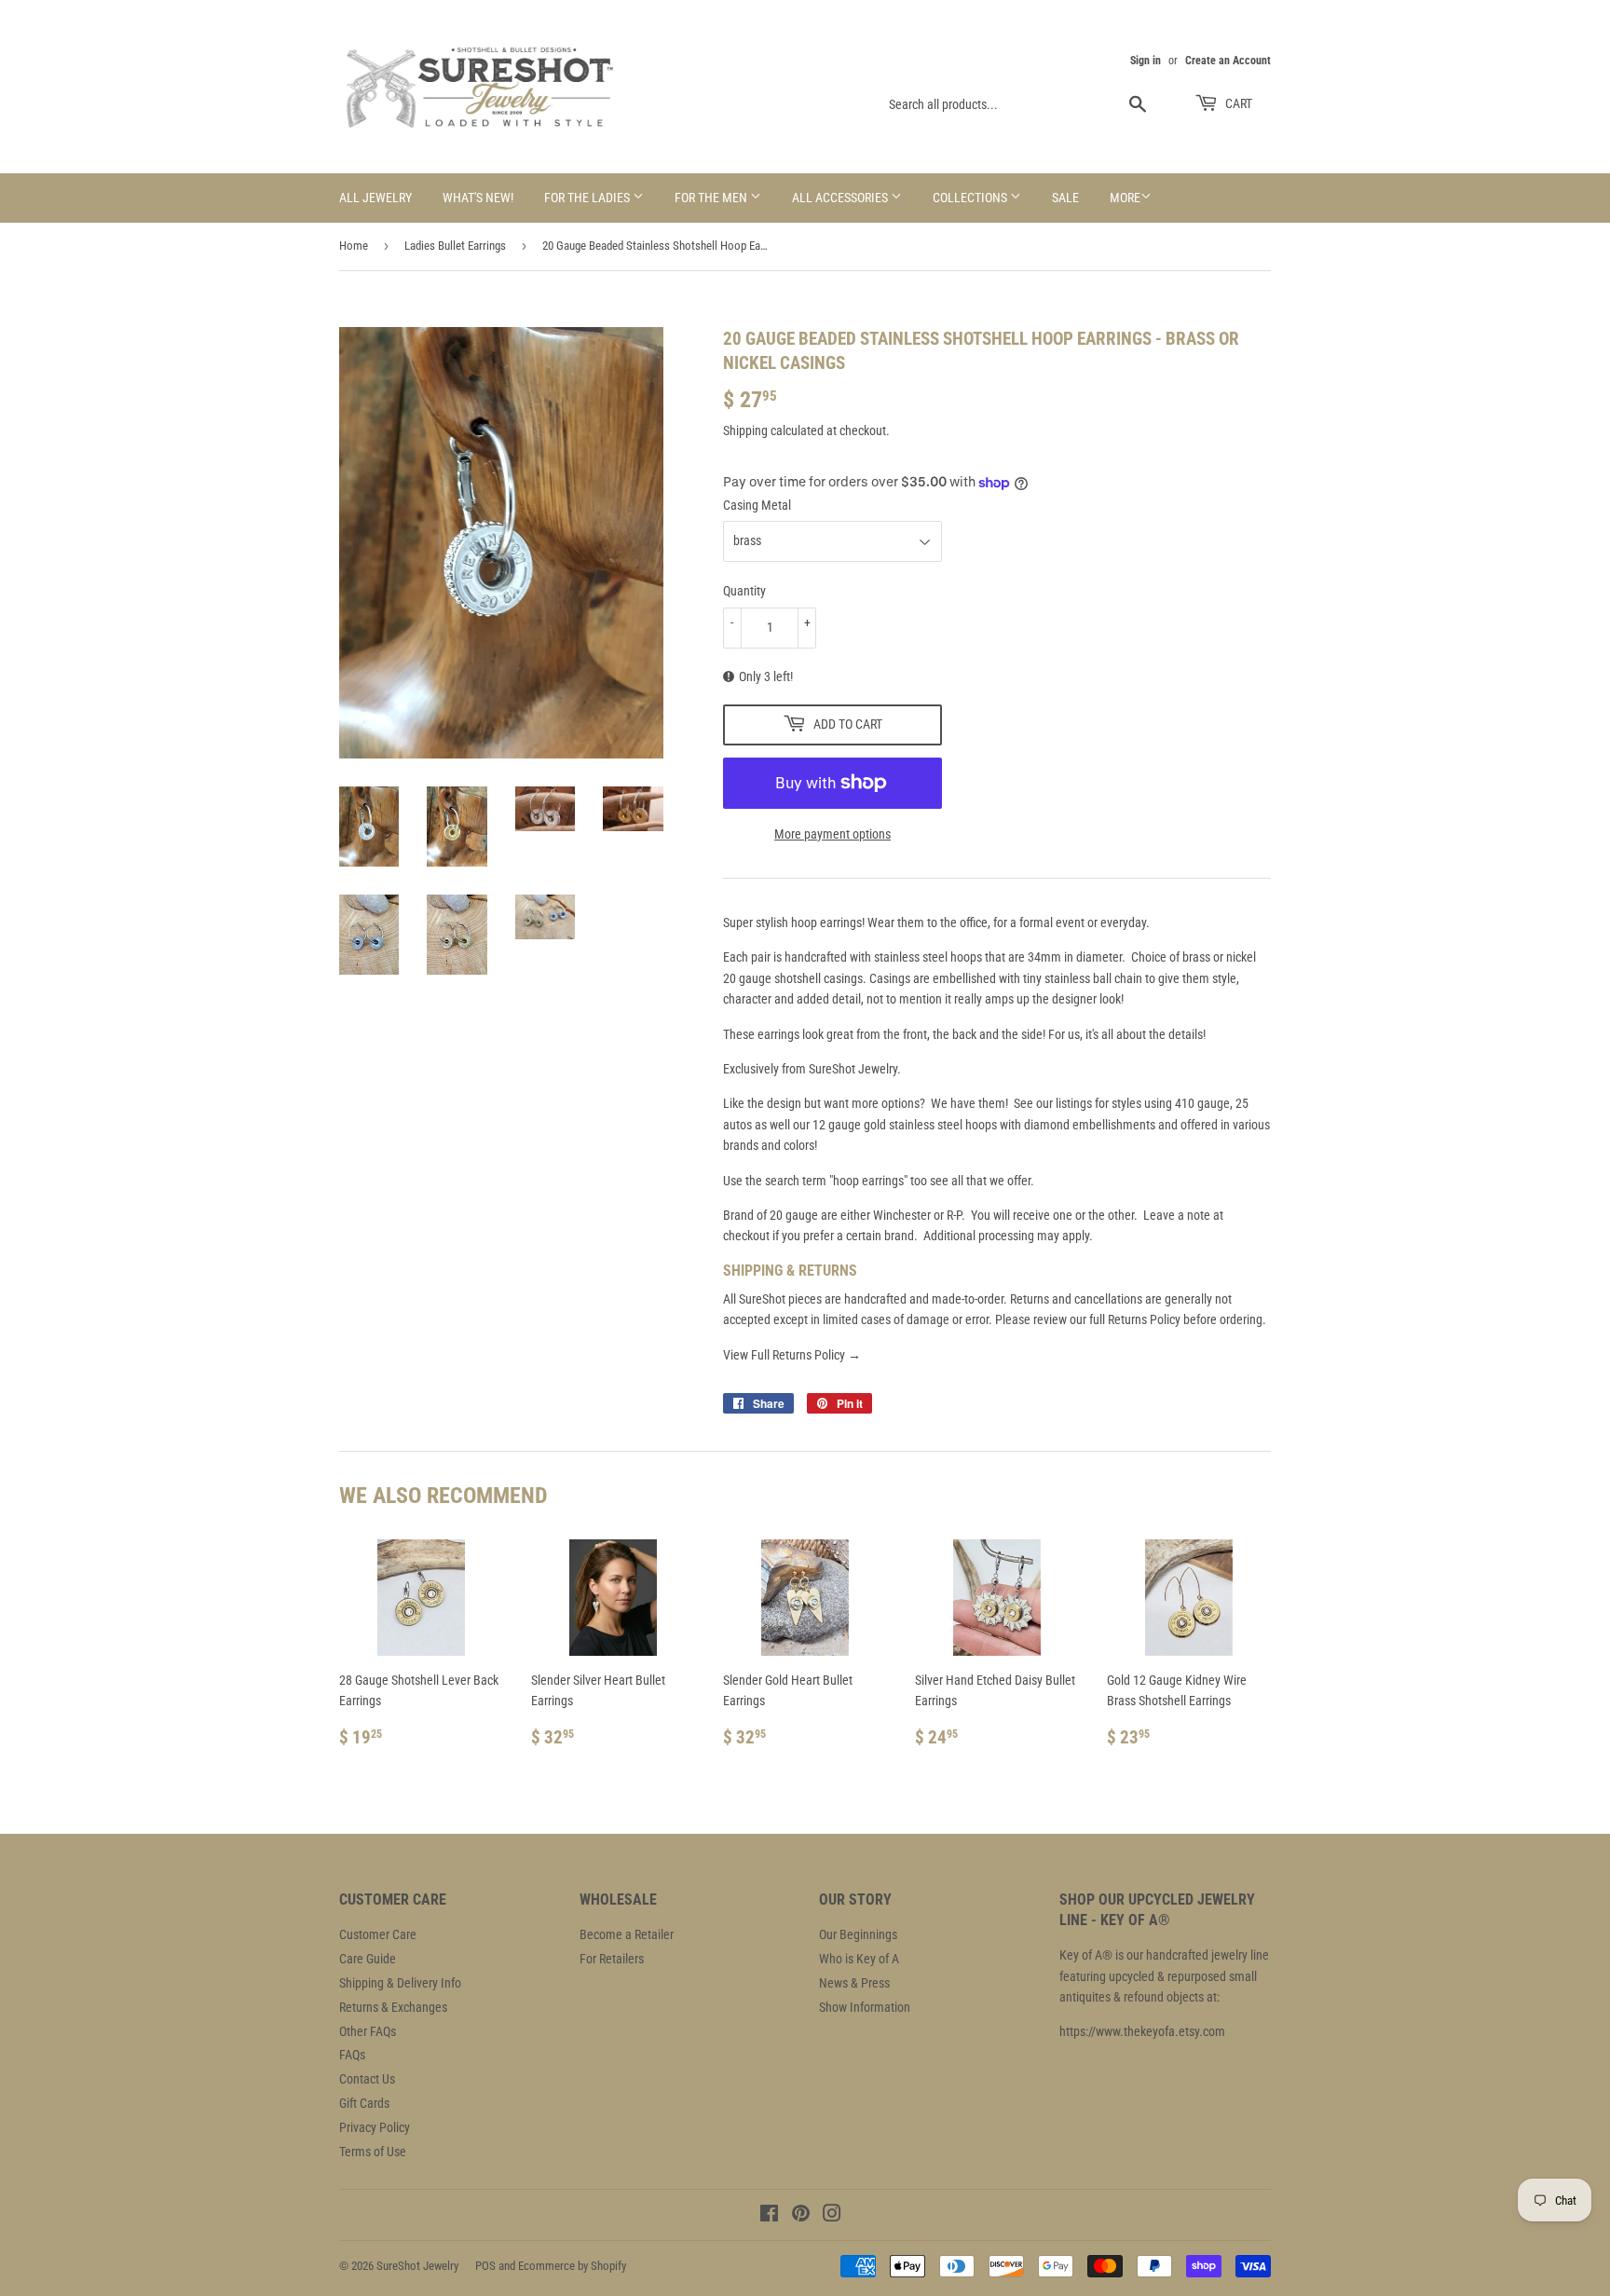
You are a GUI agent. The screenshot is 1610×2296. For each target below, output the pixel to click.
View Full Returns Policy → (792, 1355)
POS (485, 2266)
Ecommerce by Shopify (572, 2266)
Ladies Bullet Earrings (455, 246)
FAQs (352, 2055)
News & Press (854, 1983)
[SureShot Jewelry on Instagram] (832, 2216)
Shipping (745, 430)
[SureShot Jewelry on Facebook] (769, 2216)
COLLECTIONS (971, 198)
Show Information (865, 2007)
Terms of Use (373, 2152)
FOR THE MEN (712, 198)
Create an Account (1228, 61)
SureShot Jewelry (417, 2266)
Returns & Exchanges (393, 2007)
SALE (1065, 198)
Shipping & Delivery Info (400, 1983)
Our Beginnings (858, 1934)
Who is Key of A (859, 1959)
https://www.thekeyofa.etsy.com (1142, 2031)
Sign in (1146, 61)
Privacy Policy (375, 2127)
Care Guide (368, 1959)
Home (354, 246)
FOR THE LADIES (588, 198)
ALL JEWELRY (375, 198)
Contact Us (367, 2079)
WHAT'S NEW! (478, 198)
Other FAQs (368, 2031)
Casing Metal (757, 505)
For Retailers (612, 1959)
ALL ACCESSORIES (841, 198)
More (1125, 198)
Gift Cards (364, 2103)
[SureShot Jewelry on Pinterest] (801, 2216)
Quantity (744, 591)
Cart (1237, 103)
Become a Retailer (627, 1934)
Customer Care (378, 1934)
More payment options (832, 834)
